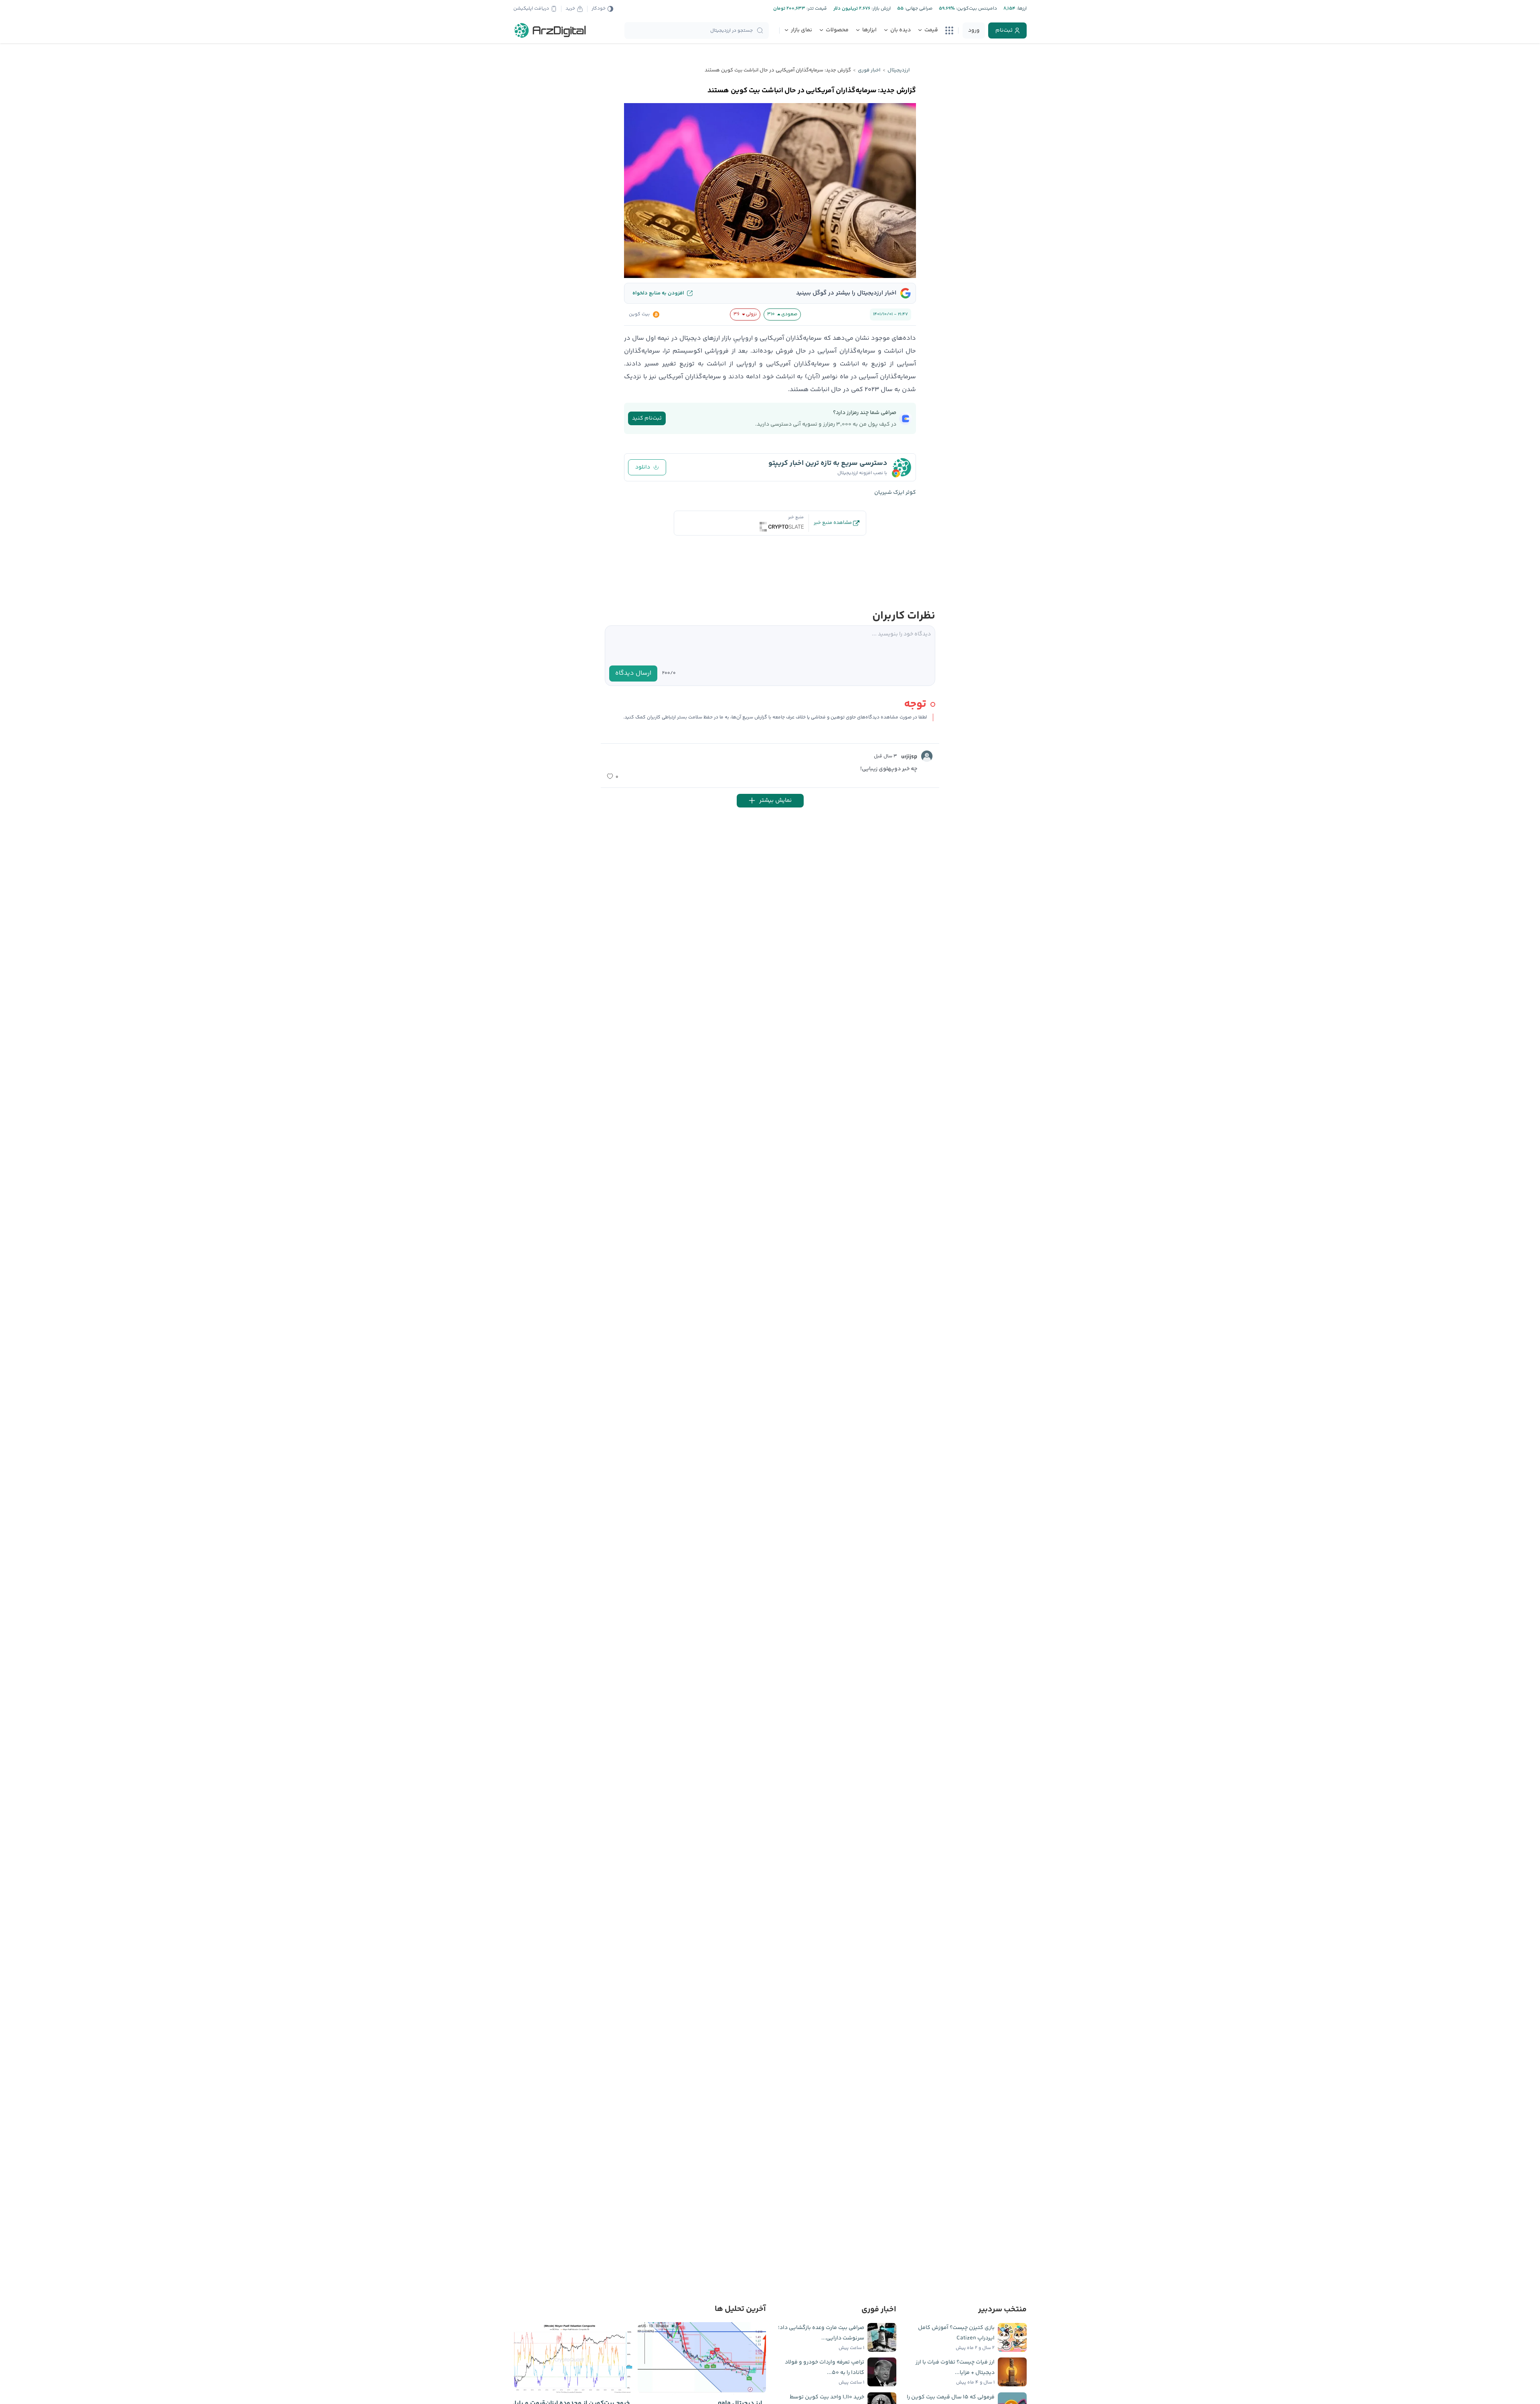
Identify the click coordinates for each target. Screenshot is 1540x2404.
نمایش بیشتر (775, 800)
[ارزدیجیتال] (550, 30)
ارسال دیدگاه (633, 673)
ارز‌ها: (1021, 9)
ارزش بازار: (880, 9)
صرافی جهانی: (918, 9)
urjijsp (909, 757)
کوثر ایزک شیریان (895, 493)
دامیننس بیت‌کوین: (976, 9)
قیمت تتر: (816, 9)
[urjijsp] (927, 756)
